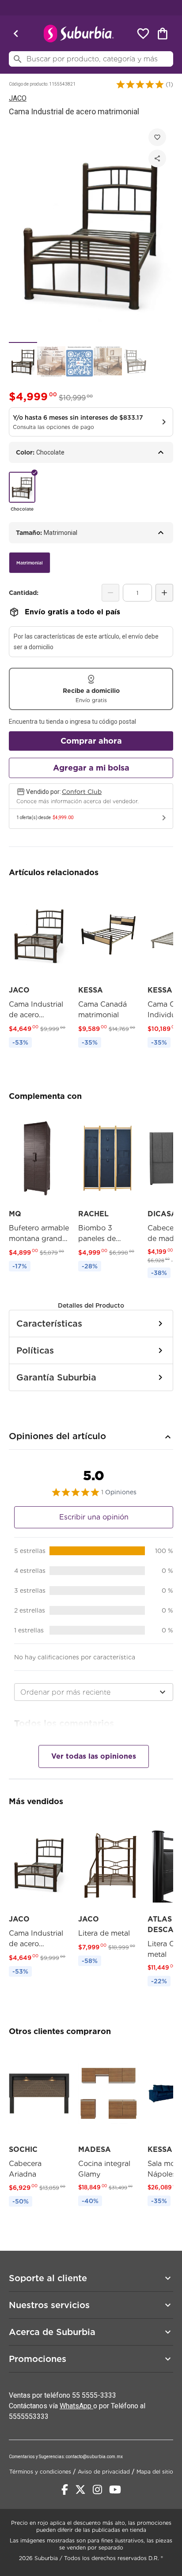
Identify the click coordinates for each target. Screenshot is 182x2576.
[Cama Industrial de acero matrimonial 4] (108, 361)
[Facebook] (65, 2490)
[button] (140, 84)
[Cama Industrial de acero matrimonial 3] (80, 361)
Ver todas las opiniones (94, 1756)
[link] (39, 969)
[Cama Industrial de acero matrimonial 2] (51, 361)
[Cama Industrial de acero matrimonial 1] (23, 361)
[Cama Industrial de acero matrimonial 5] (136, 361)
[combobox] (94, 1692)
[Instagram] (97, 2490)
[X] (80, 2490)
